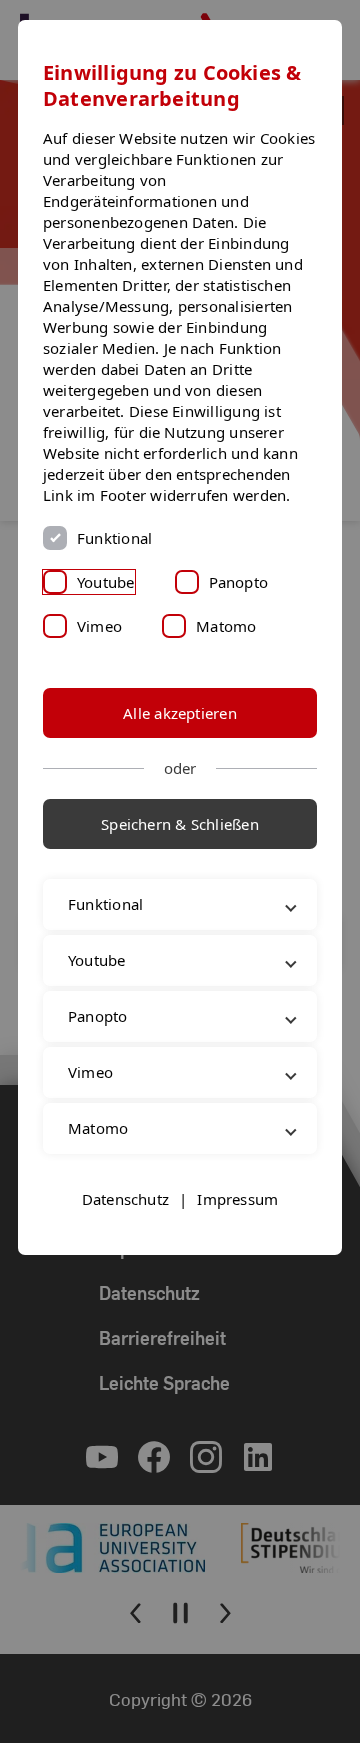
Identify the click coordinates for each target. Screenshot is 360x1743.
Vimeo (99, 626)
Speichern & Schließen (180, 824)
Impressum (237, 1285)
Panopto (239, 582)
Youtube (106, 582)
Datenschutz (125, 1285)
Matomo (226, 626)
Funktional (114, 538)
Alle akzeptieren (180, 713)
